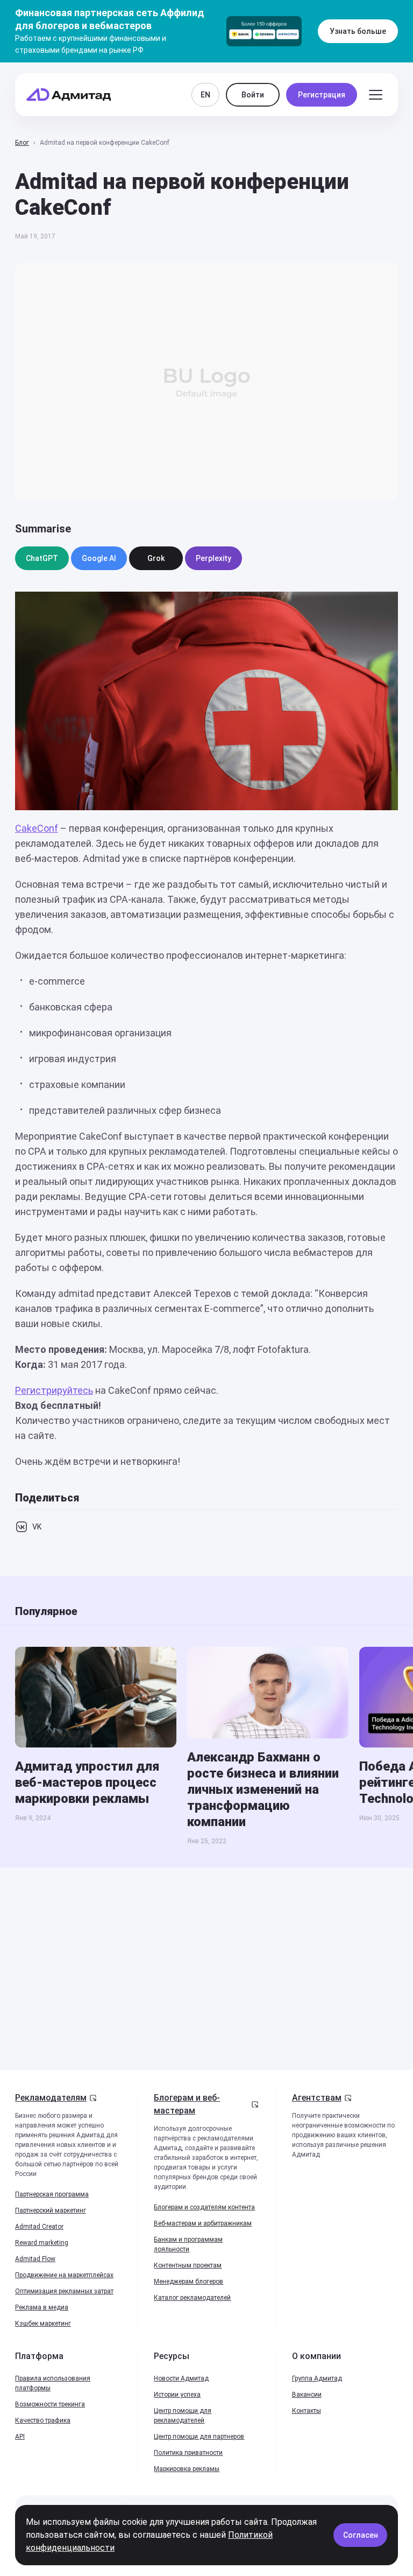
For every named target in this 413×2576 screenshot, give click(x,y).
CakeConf (37, 828)
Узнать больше (358, 31)
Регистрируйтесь (54, 1390)
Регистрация (322, 95)
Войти (253, 95)
